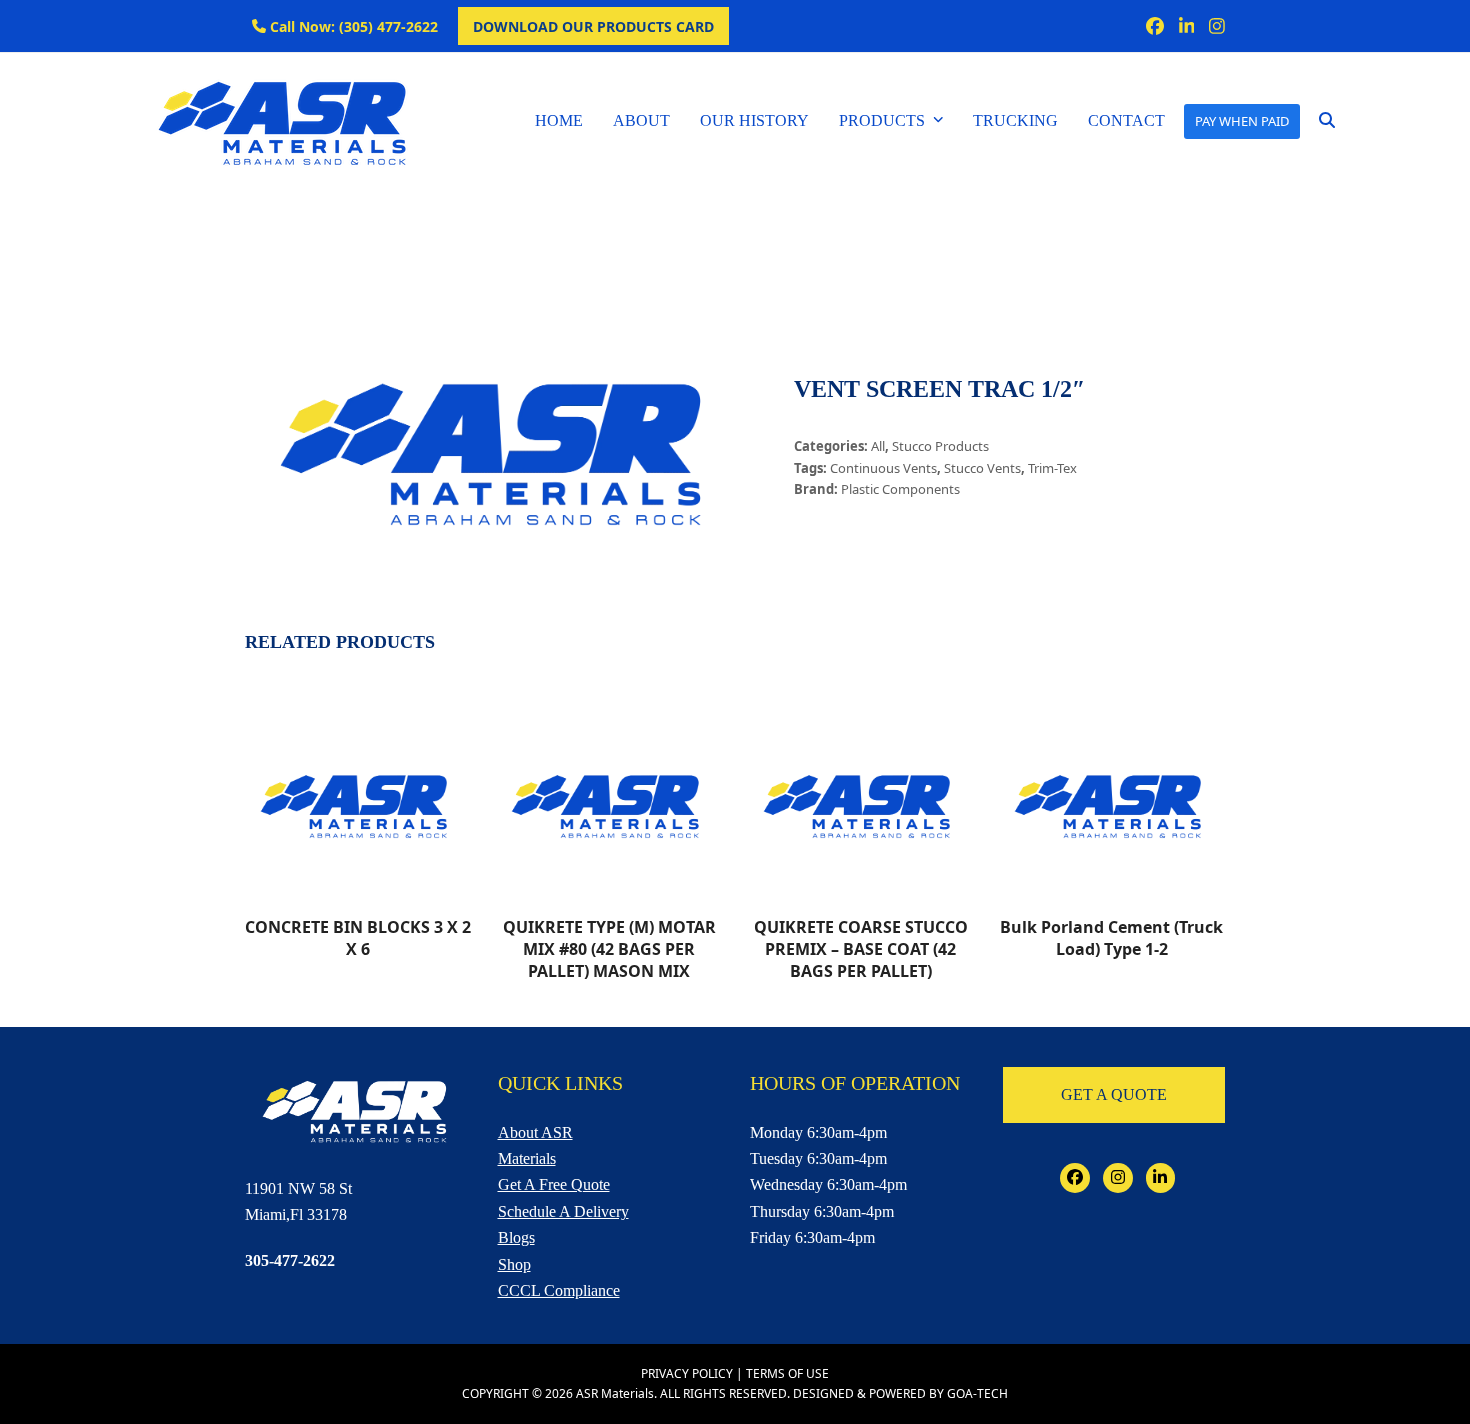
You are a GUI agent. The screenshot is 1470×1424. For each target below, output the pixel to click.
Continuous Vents (883, 468)
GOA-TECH (977, 1393)
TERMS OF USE (787, 1373)
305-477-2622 (290, 1260)
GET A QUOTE (1114, 1094)
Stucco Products (940, 446)
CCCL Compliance (559, 1290)
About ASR (535, 1132)
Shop (514, 1264)
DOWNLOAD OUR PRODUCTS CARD (593, 26)
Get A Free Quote (554, 1184)
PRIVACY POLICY (687, 1373)
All (878, 446)
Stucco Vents (982, 468)
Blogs (516, 1237)
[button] (1327, 121)
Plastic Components (900, 489)
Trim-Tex (1052, 468)
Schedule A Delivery (563, 1211)
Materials (527, 1158)
